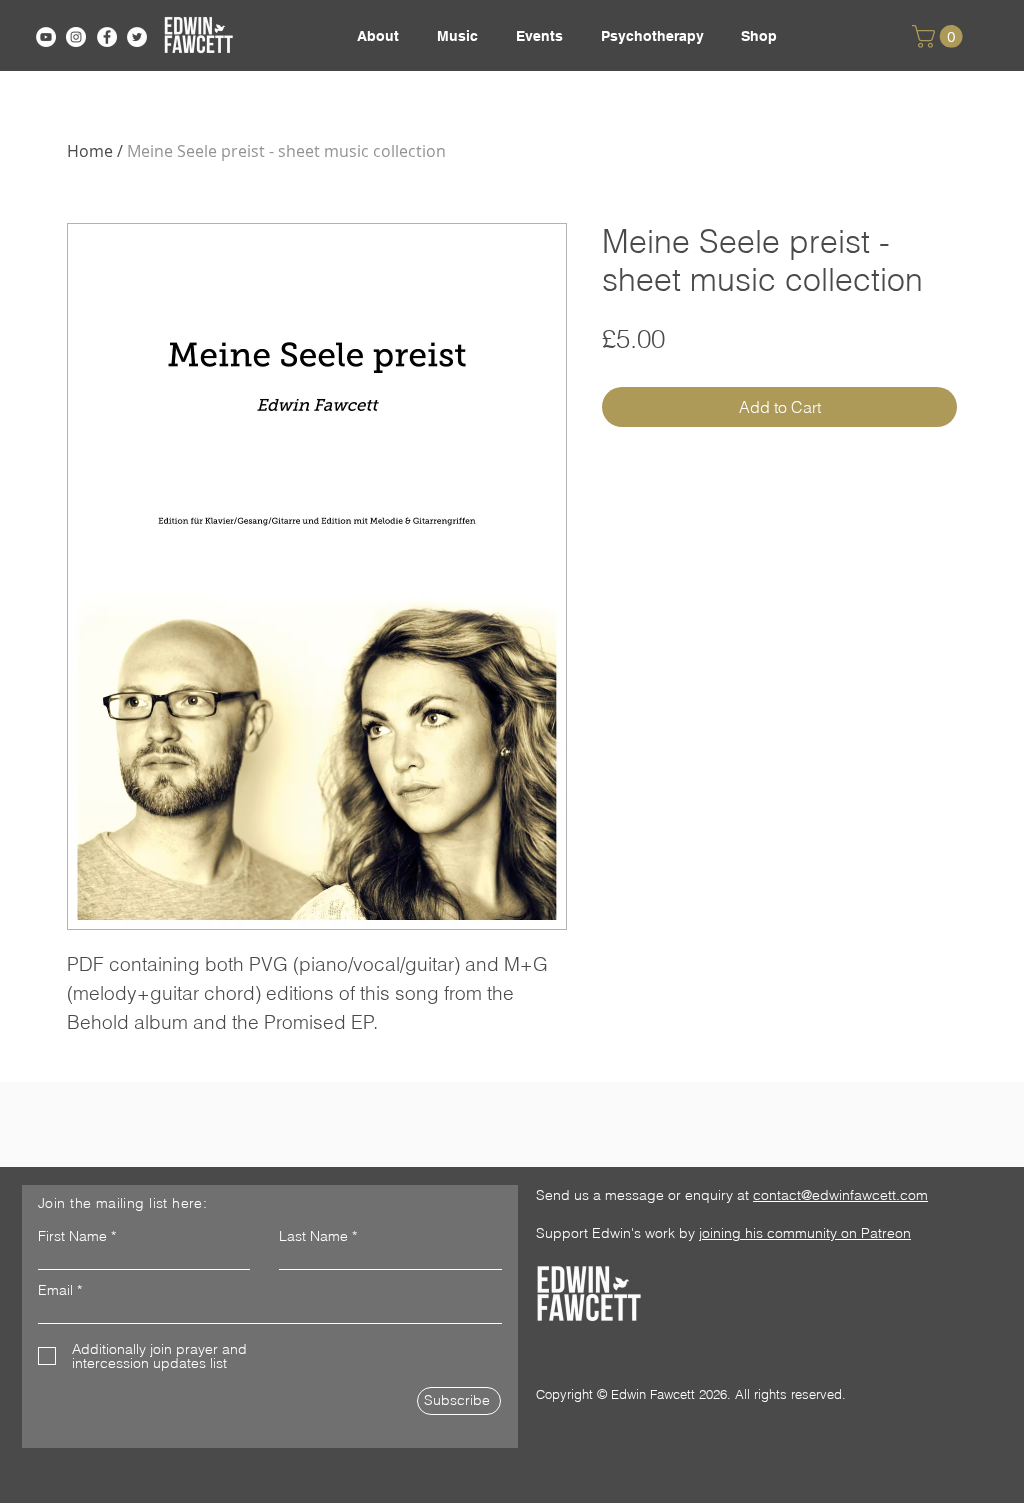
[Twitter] (137, 37)
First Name (72, 1236)
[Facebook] (107, 37)
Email (55, 1290)
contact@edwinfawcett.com (840, 1195)
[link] (940, 36)
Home (90, 151)
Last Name (313, 1236)
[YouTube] (46, 37)
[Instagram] (76, 37)
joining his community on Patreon (805, 1233)
